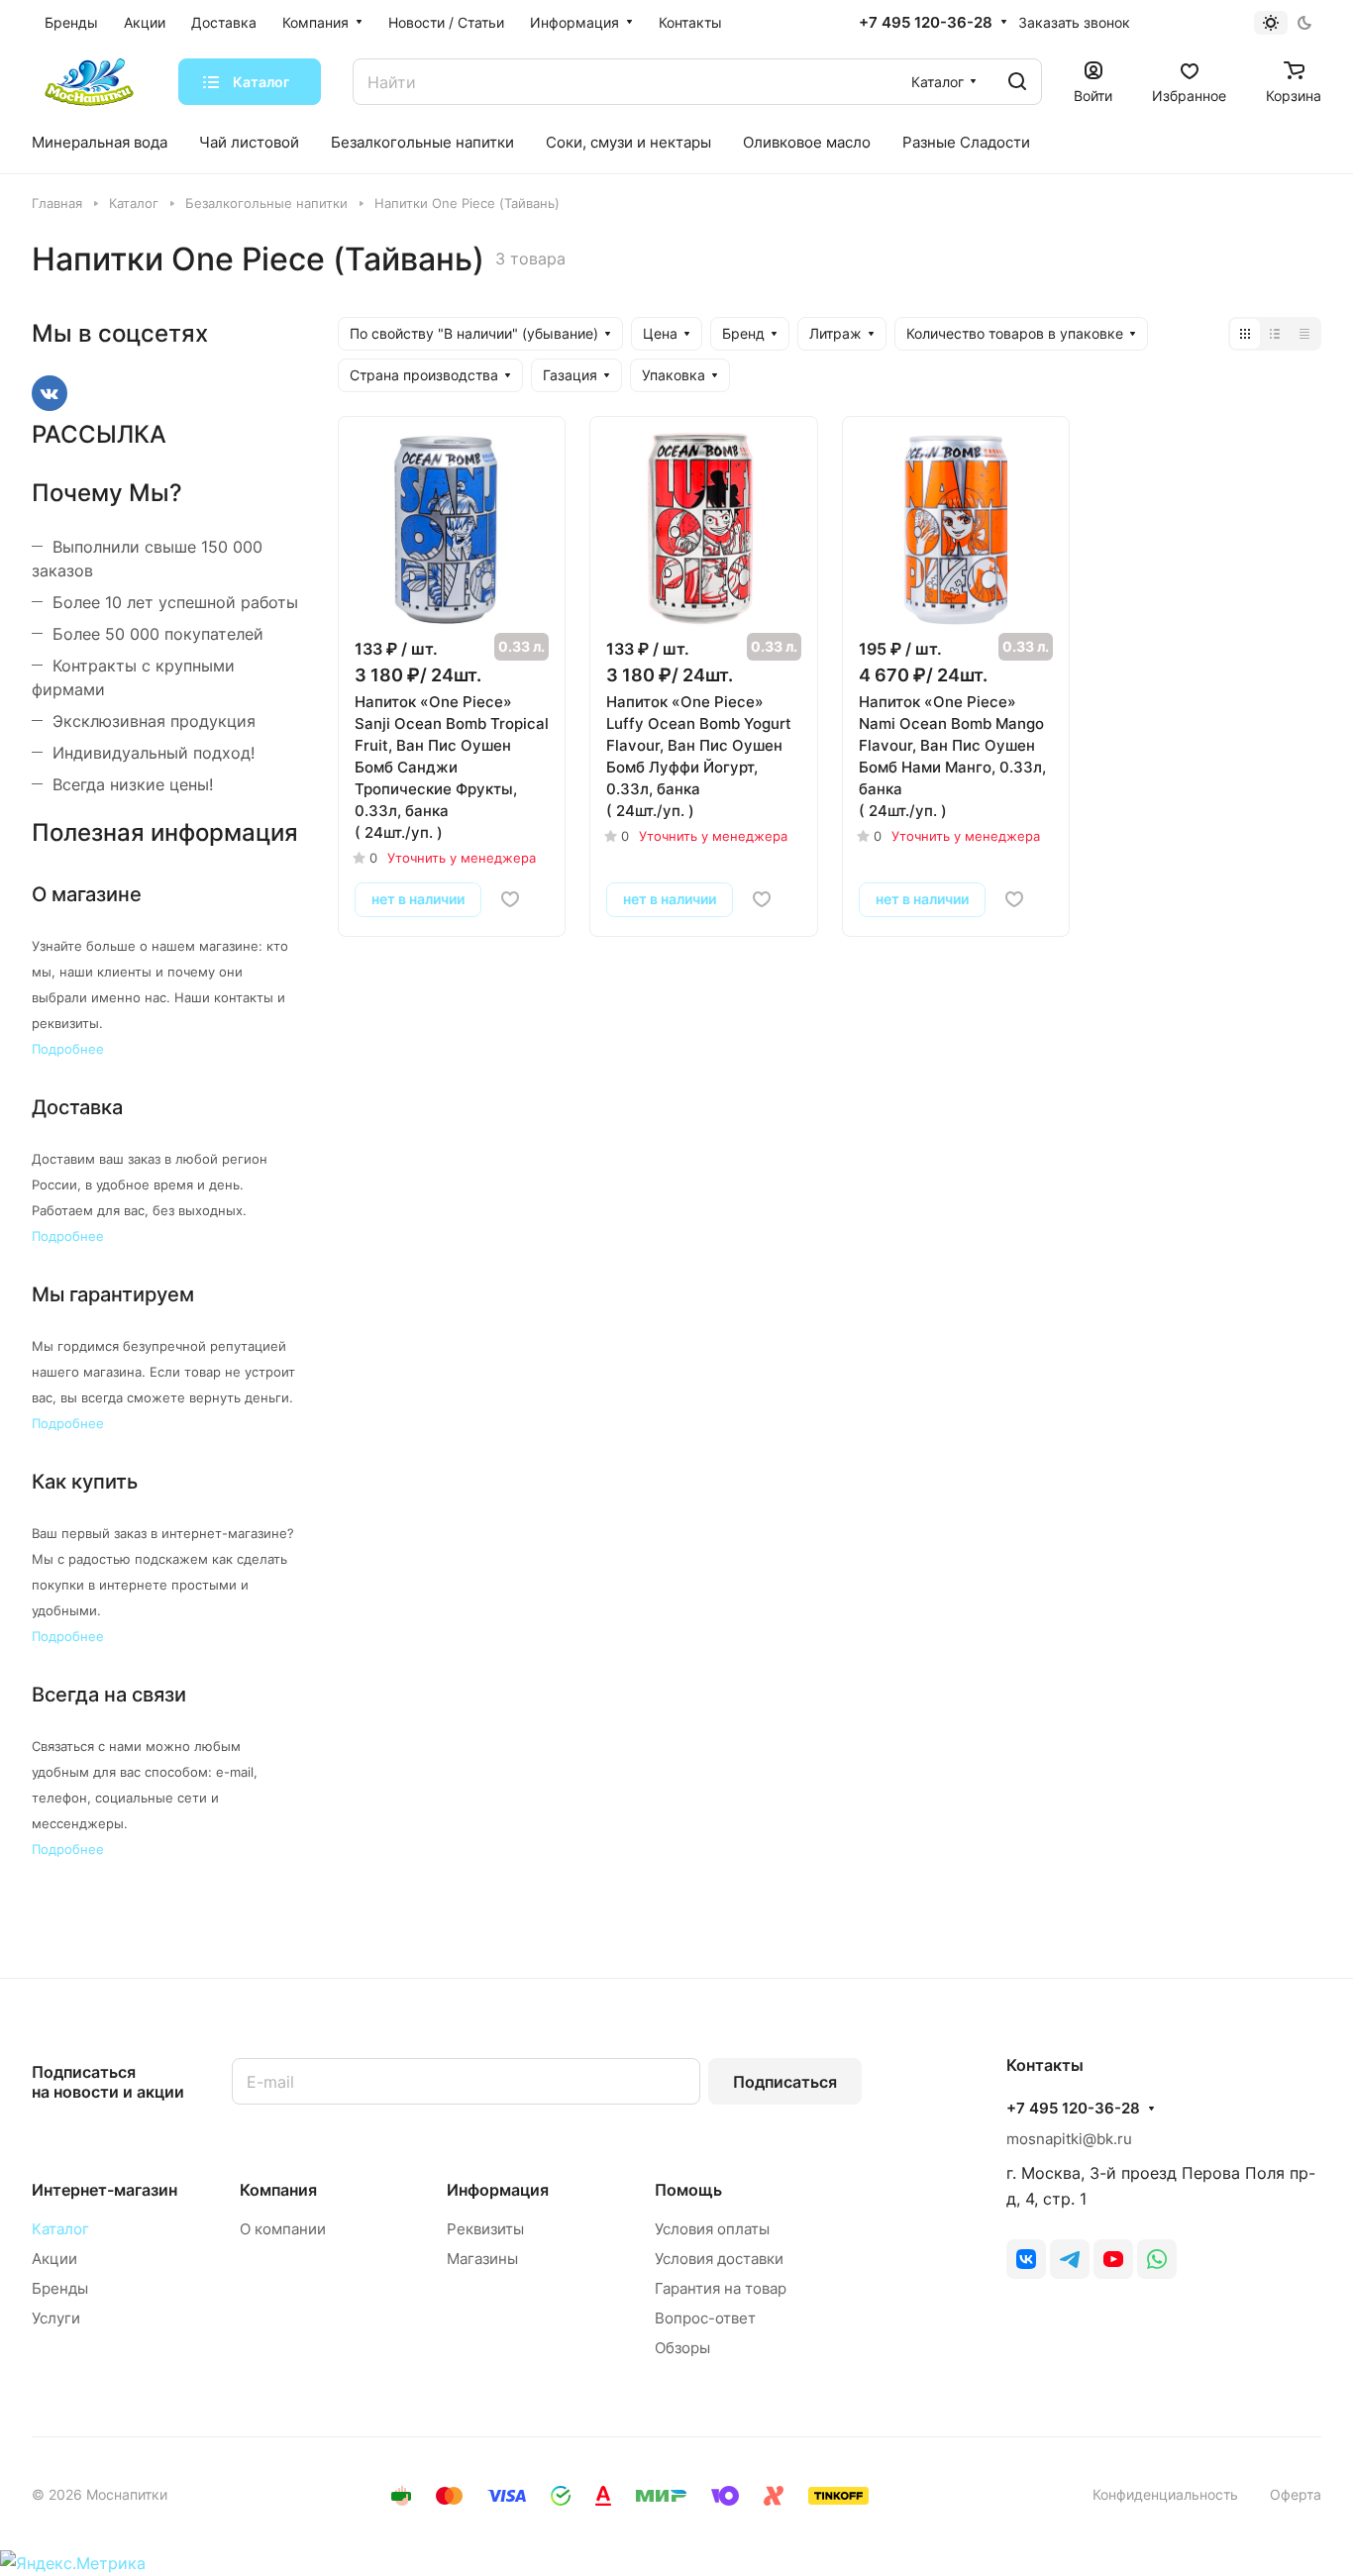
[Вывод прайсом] (1304, 334)
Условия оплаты (712, 2229)
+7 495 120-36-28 (926, 23)
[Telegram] (1070, 2259)
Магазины (482, 2259)
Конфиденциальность (1165, 2494)
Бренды (60, 2288)
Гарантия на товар (721, 2288)
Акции (54, 2259)
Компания (278, 2190)
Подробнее (68, 1049)
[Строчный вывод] (1275, 334)
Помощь (688, 2190)
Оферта (1296, 2494)
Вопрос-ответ (705, 2318)
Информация (498, 2190)
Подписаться (785, 2082)
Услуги (56, 2318)
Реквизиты (485, 2229)
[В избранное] (510, 899)
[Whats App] (1157, 2259)
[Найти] (1017, 82)
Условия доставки (719, 2259)
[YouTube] (1113, 2259)
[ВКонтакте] (1026, 2259)
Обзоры (682, 2348)
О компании (283, 2229)
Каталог (60, 2229)
